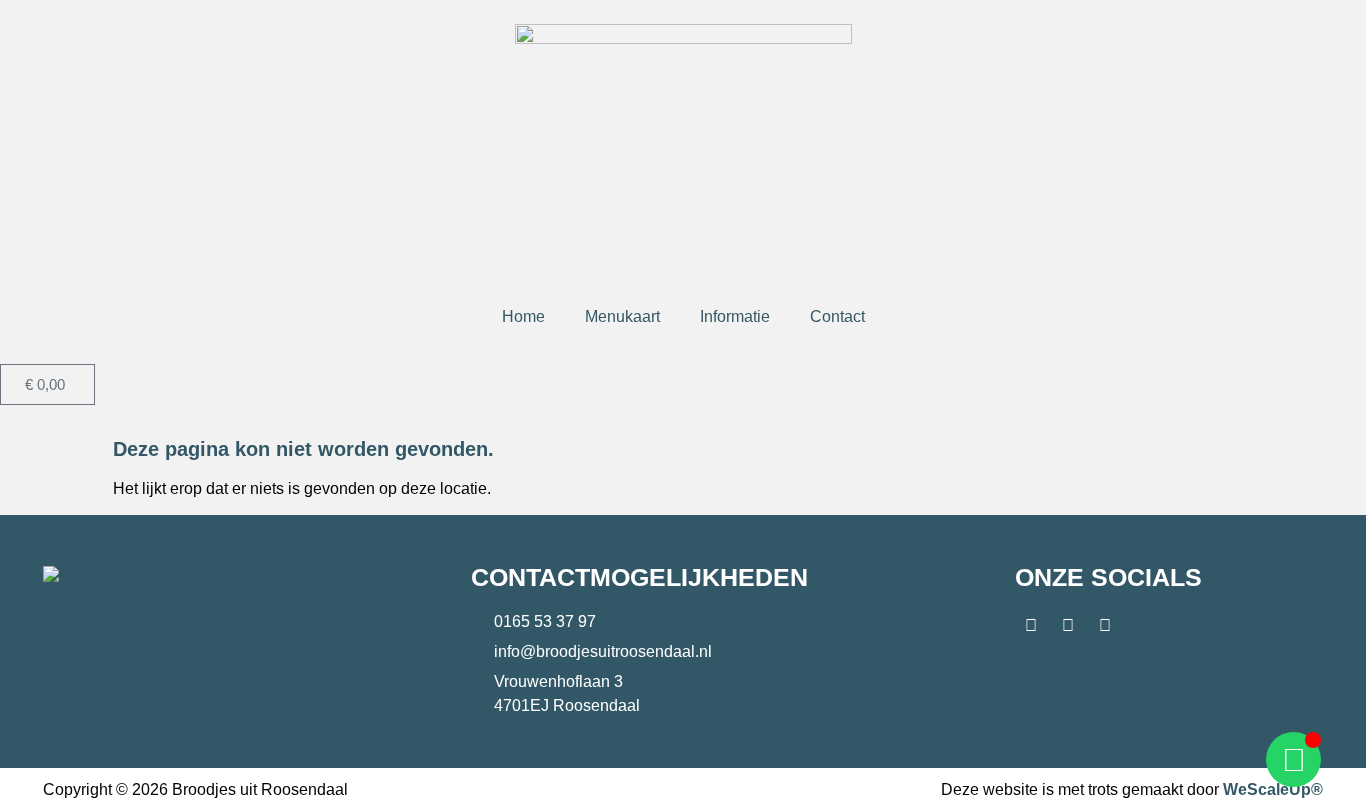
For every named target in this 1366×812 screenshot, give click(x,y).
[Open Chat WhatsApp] (1293, 759)
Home (523, 316)
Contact (837, 316)
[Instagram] (1068, 626)
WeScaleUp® (1273, 789)
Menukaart (622, 316)
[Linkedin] (1105, 626)
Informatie (735, 316)
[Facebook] (1031, 626)
